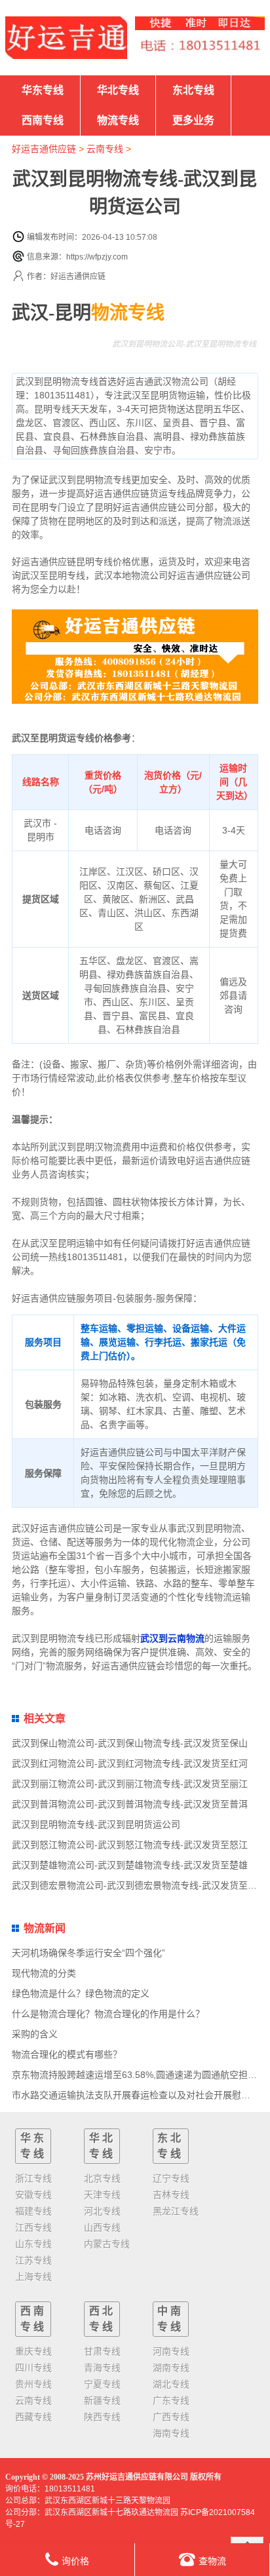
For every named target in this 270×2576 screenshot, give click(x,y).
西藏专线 (33, 2417)
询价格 (75, 2561)
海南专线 (171, 2433)
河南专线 (171, 2351)
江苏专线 (33, 2260)
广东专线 (171, 2400)
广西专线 (171, 2417)
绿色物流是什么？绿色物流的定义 (81, 1993)
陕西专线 (102, 2417)
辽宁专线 (171, 2178)
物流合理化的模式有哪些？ (67, 2054)
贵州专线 (33, 2384)
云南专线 (105, 149)
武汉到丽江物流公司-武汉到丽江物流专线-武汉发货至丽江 (130, 1784)
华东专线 (43, 90)
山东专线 (33, 2244)
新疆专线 (102, 2400)
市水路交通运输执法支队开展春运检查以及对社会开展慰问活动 (140, 2095)
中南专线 (170, 2319)
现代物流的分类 (44, 1973)
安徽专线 (33, 2195)
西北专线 (102, 2319)
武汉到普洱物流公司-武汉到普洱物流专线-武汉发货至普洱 (130, 1804)
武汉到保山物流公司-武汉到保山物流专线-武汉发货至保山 (130, 1743)
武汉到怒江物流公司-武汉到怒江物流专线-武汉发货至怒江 (130, 1845)
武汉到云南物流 (172, 1638)
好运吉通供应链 (44, 149)
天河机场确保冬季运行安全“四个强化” (88, 1953)
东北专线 (193, 90)
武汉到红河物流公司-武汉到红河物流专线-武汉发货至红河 (130, 1763)
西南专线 (43, 120)
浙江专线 (33, 2178)
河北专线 (102, 2211)
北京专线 (102, 2178)
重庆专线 (33, 2351)
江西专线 (33, 2227)
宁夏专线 (102, 2384)
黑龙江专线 (176, 2211)
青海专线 (102, 2368)
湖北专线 (171, 2384)
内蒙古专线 (107, 2244)
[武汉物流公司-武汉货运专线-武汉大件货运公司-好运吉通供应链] (66, 38)
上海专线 (33, 2277)
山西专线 (102, 2227)
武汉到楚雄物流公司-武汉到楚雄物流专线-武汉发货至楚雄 (130, 1865)
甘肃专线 (102, 2351)
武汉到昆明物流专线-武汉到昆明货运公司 (96, 1824)
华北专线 (118, 90)
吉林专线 (171, 2195)
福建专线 (33, 2211)
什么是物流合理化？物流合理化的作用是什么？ (108, 2014)
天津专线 (102, 2195)
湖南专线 (171, 2368)
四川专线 (33, 2368)
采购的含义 (35, 2034)
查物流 (212, 2561)
